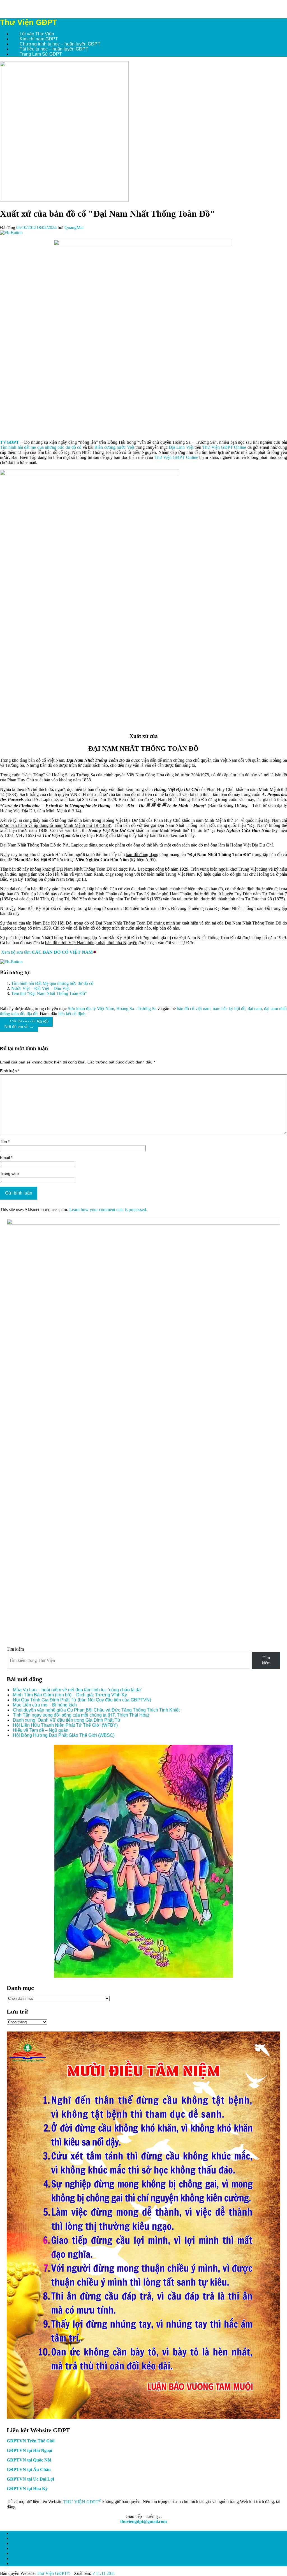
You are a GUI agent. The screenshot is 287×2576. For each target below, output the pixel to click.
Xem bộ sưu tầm (47, 952)
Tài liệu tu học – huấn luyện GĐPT (54, 49)
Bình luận (10, 1071)
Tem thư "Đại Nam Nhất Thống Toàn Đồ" (49, 993)
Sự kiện (19, 2533)
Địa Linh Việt (181, 447)
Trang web (9, 1174)
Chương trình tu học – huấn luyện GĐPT (60, 44)
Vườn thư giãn (26, 2553)
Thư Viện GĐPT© (53, 2573)
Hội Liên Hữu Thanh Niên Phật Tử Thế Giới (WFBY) (65, 1725)
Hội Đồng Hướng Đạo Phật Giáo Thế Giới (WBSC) (64, 1735)
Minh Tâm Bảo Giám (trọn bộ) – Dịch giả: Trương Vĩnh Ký (70, 1695)
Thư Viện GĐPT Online (224, 447)
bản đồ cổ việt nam (194, 1009)
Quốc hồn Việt (25, 2538)
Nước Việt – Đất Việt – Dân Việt (40, 988)
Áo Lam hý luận (27, 2558)
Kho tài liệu (22, 2548)
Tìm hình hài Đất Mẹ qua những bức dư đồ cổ (52, 983)
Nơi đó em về (19, 1027)
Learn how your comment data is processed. (108, 1210)
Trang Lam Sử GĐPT (41, 54)
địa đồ (32, 1014)
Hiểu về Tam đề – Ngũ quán (41, 1730)
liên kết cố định (72, 1014)
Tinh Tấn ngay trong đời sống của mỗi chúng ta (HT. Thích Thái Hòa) (81, 1715)
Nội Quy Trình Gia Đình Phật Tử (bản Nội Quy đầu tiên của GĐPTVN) (82, 1700)
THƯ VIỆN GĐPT (82, 2502)
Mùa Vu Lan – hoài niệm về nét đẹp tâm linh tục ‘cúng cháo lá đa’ (77, 1690)
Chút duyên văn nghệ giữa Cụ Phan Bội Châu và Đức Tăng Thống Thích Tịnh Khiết (96, 1710)
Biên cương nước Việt (114, 447)
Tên (5, 1142)
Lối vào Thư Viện (37, 34)
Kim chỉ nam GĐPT (39, 39)
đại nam (255, 1009)
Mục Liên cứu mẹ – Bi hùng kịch (45, 1705)
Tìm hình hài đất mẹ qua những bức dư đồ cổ (41, 447)
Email (6, 1158)
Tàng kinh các (25, 2543)
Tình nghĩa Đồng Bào (33, 2564)
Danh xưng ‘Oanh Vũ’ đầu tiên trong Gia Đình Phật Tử (67, 1720)
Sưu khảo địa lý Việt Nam (91, 1009)
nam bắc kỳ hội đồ (229, 1009)
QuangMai (74, 227)
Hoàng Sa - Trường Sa (136, 1009)
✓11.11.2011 (103, 2573)
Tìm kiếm (15, 1649)
